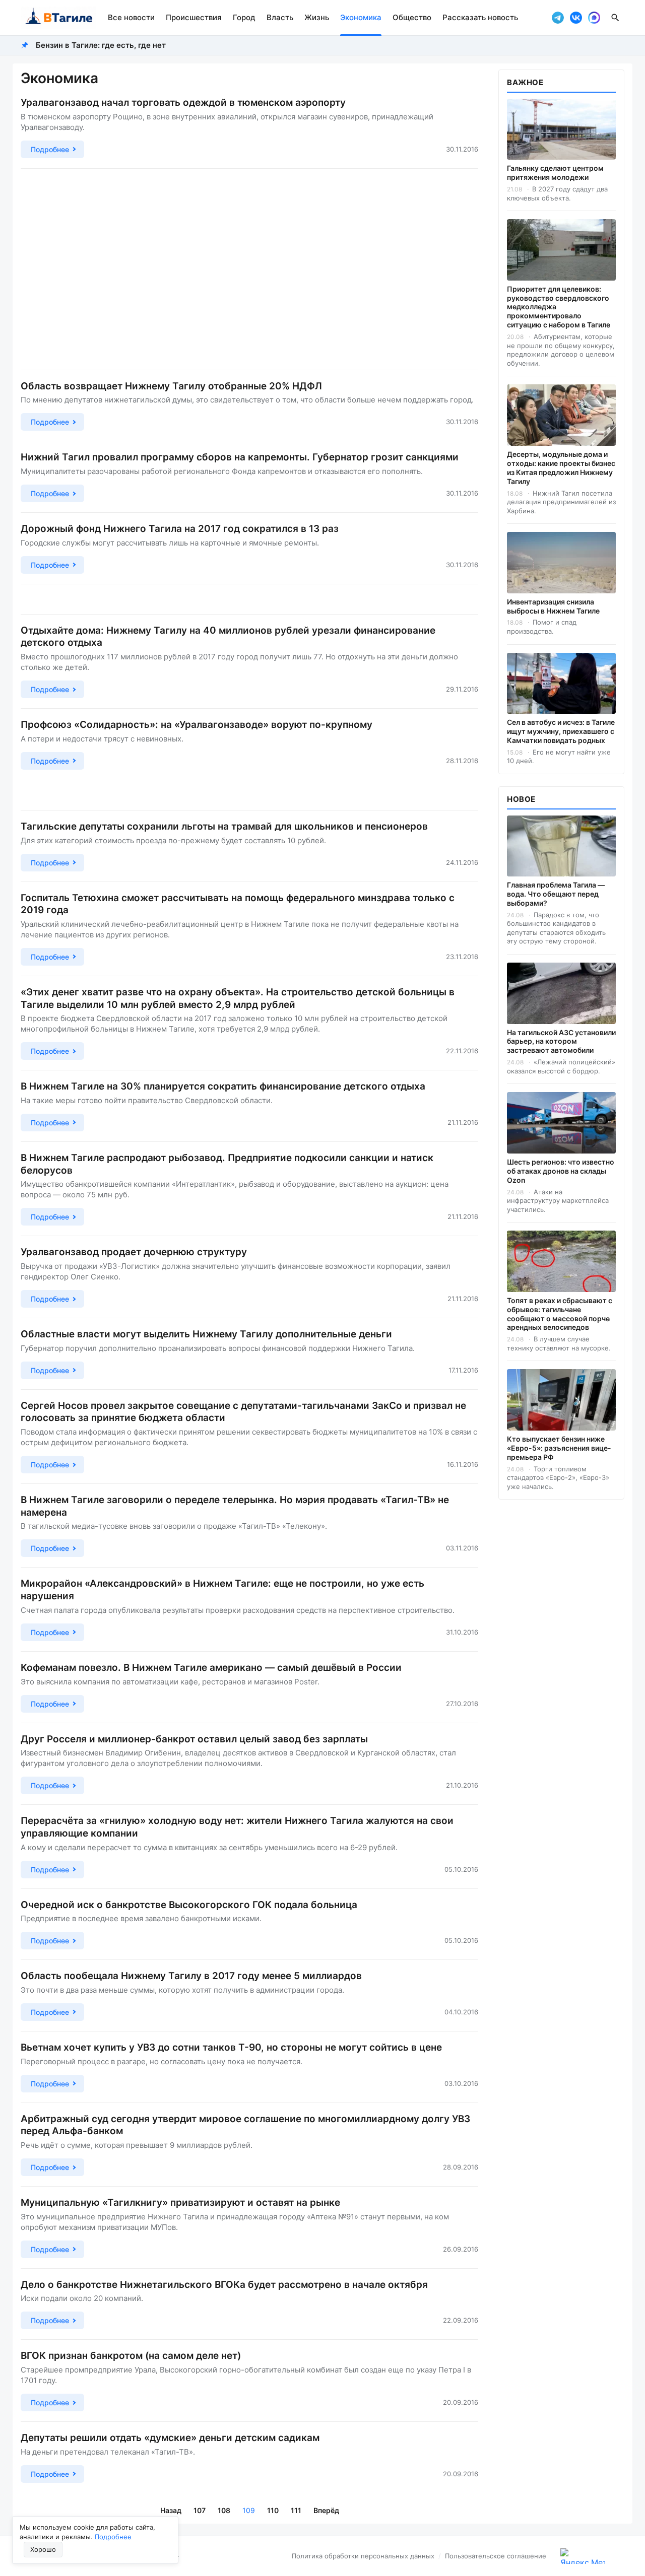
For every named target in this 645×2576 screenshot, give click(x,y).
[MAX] (594, 18)
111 (296, 2510)
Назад (171, 2510)
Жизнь (317, 17)
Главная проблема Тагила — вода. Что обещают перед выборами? (556, 894)
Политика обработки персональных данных (363, 2556)
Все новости (131, 17)
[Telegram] (558, 18)
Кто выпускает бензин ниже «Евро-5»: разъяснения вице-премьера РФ (559, 1448)
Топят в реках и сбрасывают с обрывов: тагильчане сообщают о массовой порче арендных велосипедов (560, 1314)
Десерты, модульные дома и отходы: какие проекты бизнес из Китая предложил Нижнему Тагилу (561, 468)
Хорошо (43, 2549)
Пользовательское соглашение (496, 2556)
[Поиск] (615, 18)
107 (200, 2510)
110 (273, 2510)
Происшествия (194, 17)
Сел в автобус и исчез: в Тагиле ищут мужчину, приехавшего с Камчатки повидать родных (561, 731)
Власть (280, 17)
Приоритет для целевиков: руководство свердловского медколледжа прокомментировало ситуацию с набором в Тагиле (559, 307)
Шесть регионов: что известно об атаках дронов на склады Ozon (561, 1171)
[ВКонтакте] (576, 18)
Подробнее (113, 2537)
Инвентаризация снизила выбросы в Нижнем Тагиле (553, 606)
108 (224, 2510)
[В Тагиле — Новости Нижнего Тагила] (58, 18)
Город (244, 17)
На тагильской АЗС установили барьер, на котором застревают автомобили (561, 1041)
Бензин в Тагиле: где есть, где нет (101, 45)
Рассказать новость (480, 17)
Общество (412, 17)
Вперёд (326, 2510)
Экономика (361, 17)
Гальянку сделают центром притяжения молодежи (555, 173)
